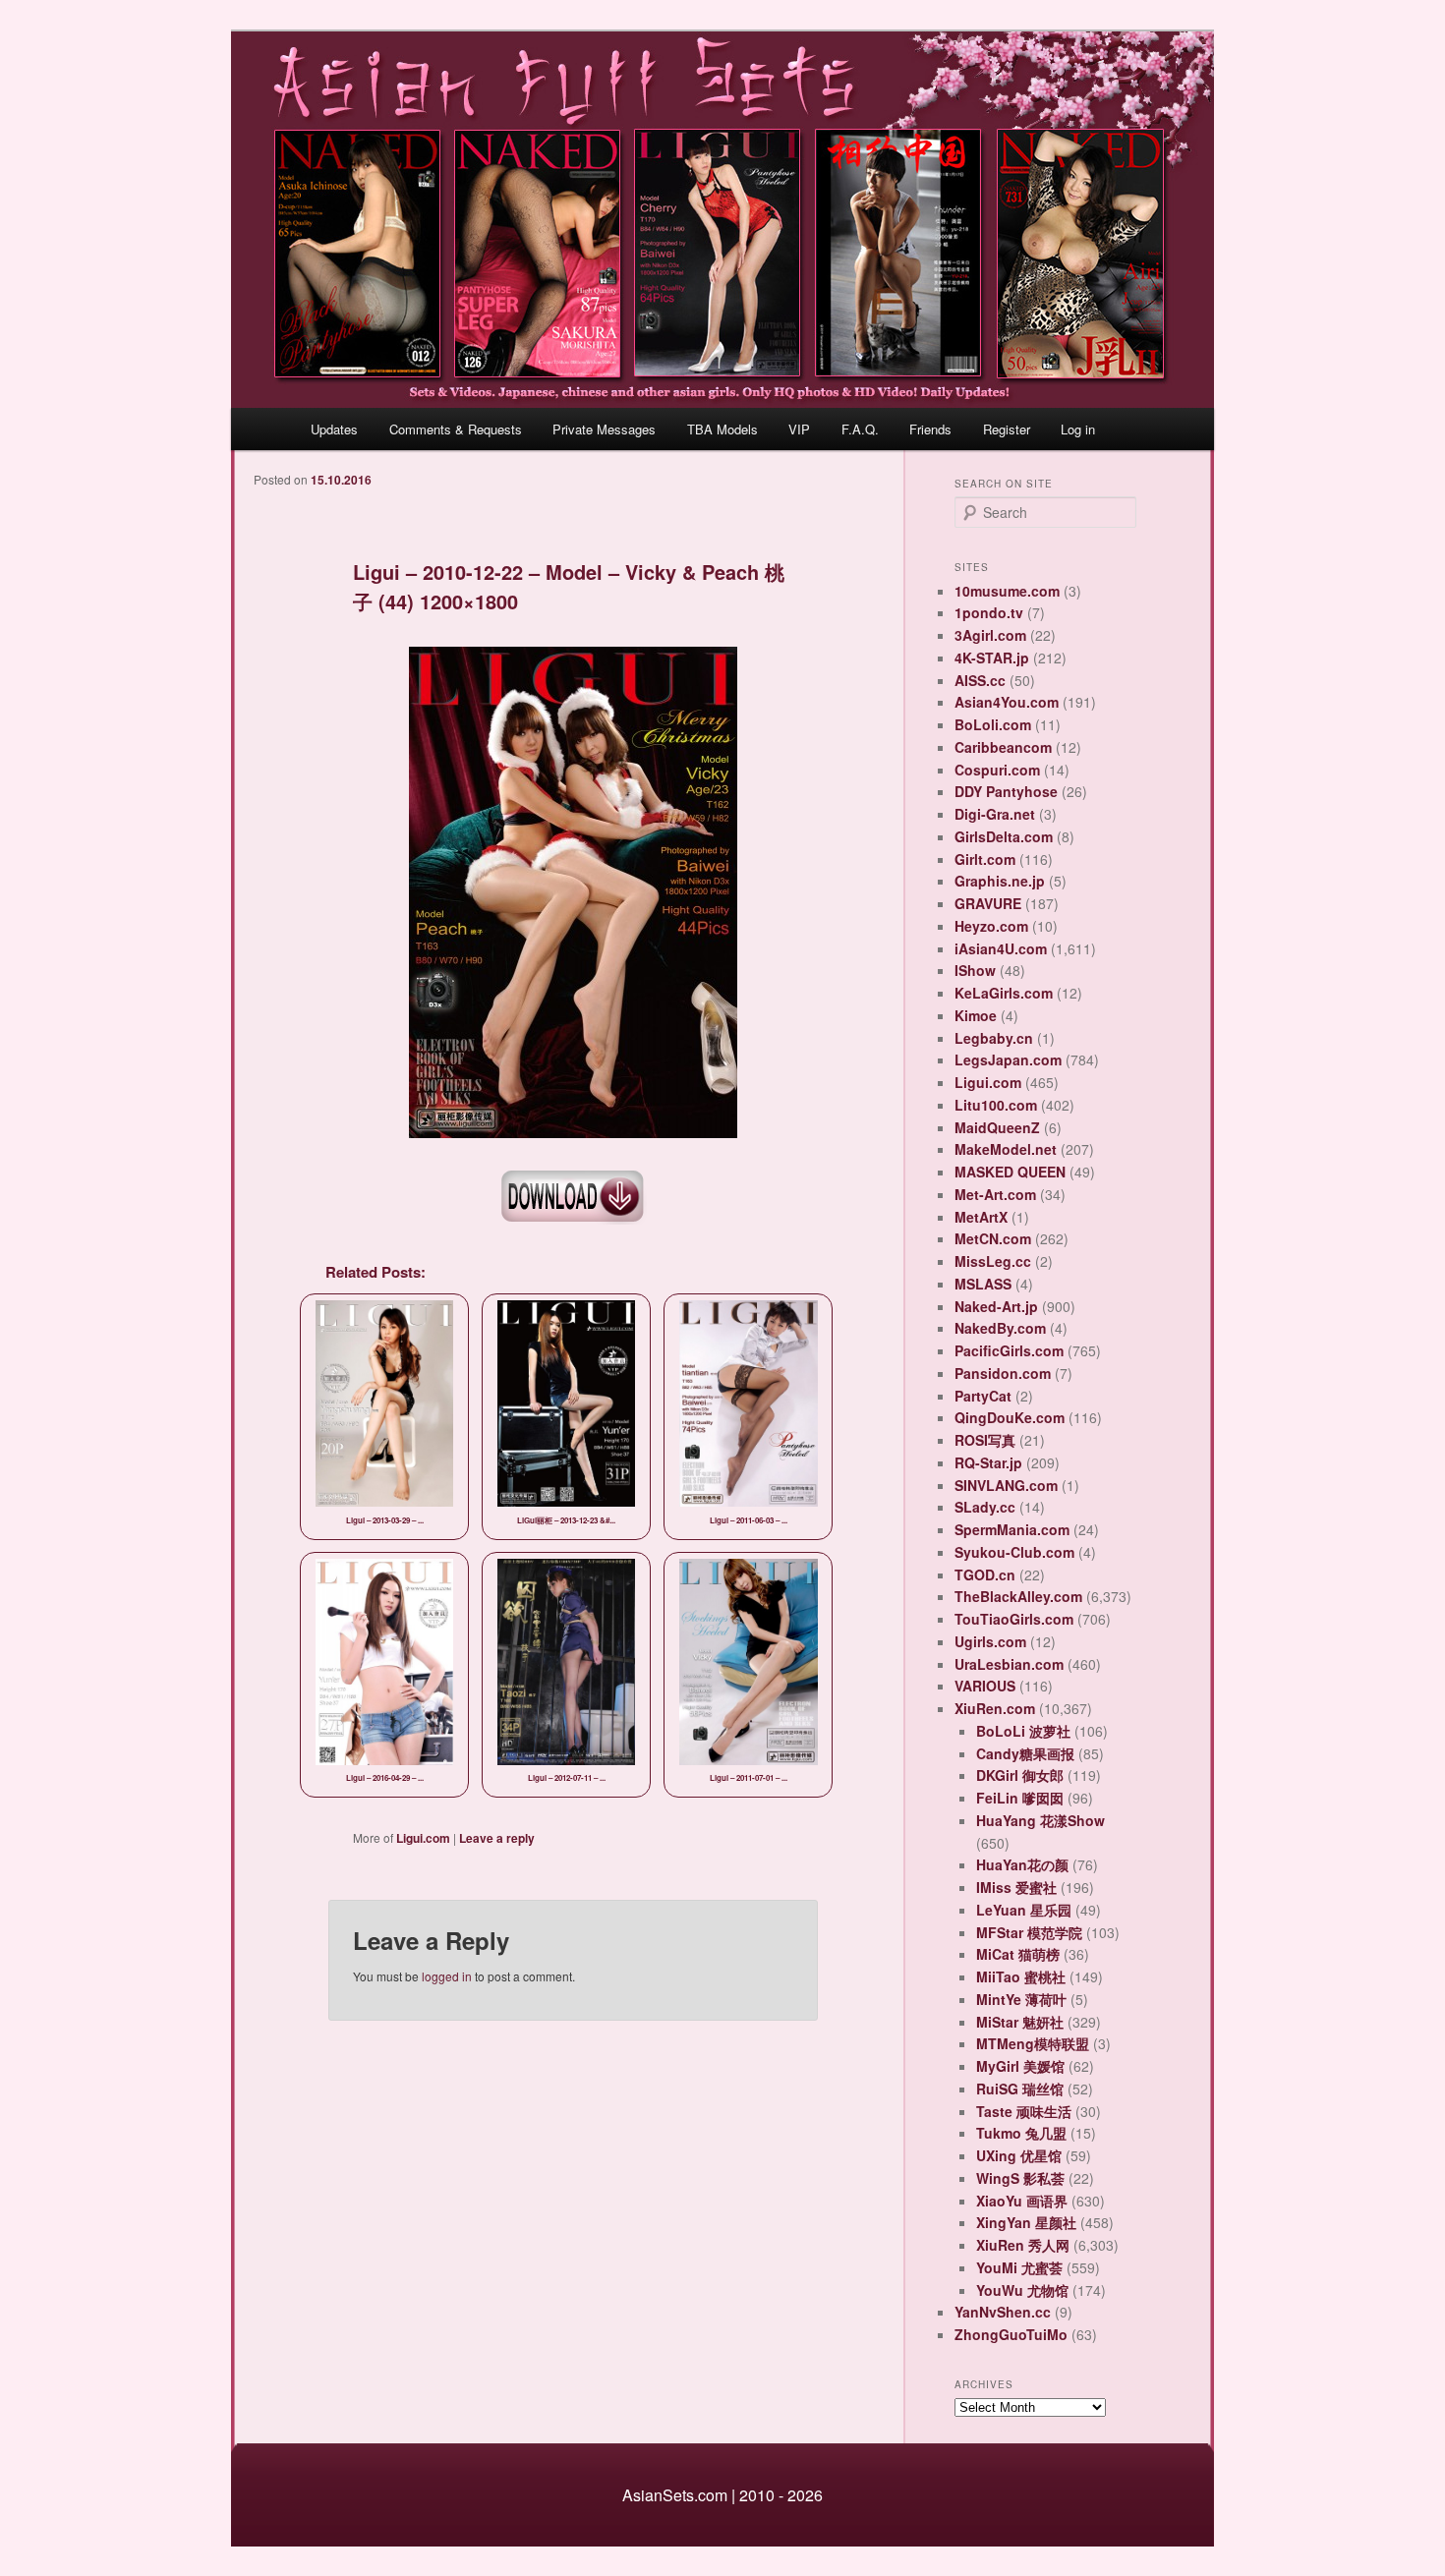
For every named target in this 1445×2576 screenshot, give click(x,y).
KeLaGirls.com (1004, 993)
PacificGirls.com (1009, 1350)
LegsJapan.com (1008, 1059)
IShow (975, 970)
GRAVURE (988, 903)
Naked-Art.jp (996, 1306)
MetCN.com (993, 1238)
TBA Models (722, 429)
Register (1007, 429)
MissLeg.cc (993, 1261)
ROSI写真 (985, 1440)
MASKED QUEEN (1010, 1172)
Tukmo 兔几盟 (1021, 2133)
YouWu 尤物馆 (1022, 2290)
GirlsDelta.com (1004, 836)
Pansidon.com (1003, 1373)
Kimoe (976, 1015)
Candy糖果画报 (1025, 1753)
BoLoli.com (993, 724)
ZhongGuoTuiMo (1011, 2334)
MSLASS (983, 1284)
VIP (799, 429)
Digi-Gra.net (995, 814)
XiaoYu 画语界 (1022, 2201)
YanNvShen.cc (1003, 2312)
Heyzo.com (991, 926)
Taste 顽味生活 (1024, 2111)
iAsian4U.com (1001, 948)
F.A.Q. (860, 429)
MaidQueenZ (997, 1127)
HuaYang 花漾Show (1040, 1820)
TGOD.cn (985, 1574)
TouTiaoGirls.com (1014, 1619)
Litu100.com (996, 1105)
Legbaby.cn (994, 1038)
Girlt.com (985, 859)
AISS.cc (980, 680)
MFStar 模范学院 (1029, 1932)
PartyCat (983, 1396)
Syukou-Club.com (1014, 1552)
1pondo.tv (989, 612)
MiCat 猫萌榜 (1018, 1954)
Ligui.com (423, 1838)
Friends (930, 429)
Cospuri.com (997, 770)
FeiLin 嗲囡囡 (1020, 1798)
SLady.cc (985, 1507)
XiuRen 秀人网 (1023, 2245)
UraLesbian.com (1009, 1664)
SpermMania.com (1012, 1529)
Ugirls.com (990, 1641)
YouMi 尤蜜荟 (1019, 2267)
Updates (334, 429)
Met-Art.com (995, 1194)
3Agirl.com (990, 635)
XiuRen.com (995, 1708)
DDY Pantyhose (1006, 791)
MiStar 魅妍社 (1020, 2022)
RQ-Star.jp (988, 1462)
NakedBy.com (1000, 1328)
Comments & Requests (456, 429)
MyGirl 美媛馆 (1020, 2066)
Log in (1078, 429)
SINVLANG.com (1006, 1485)
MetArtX (981, 1217)
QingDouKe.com (1010, 1417)
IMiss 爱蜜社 (1016, 1887)
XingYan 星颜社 (1026, 2222)
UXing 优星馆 (1019, 2155)
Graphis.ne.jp (1000, 881)
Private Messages (604, 429)
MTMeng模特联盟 (1033, 2043)
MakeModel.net (1006, 1149)
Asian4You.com (1007, 702)
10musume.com (1007, 591)
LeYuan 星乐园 (1024, 1910)
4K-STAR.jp (992, 658)
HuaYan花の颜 (1022, 1864)
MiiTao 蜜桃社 (1021, 1976)
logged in (447, 1976)
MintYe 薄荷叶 (1021, 1999)
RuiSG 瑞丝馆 (1020, 2089)
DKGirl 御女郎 (1020, 1775)
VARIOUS (985, 1686)
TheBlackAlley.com (1018, 1596)
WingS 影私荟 (1020, 2178)
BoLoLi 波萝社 (1023, 1731)
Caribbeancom (1003, 747)
